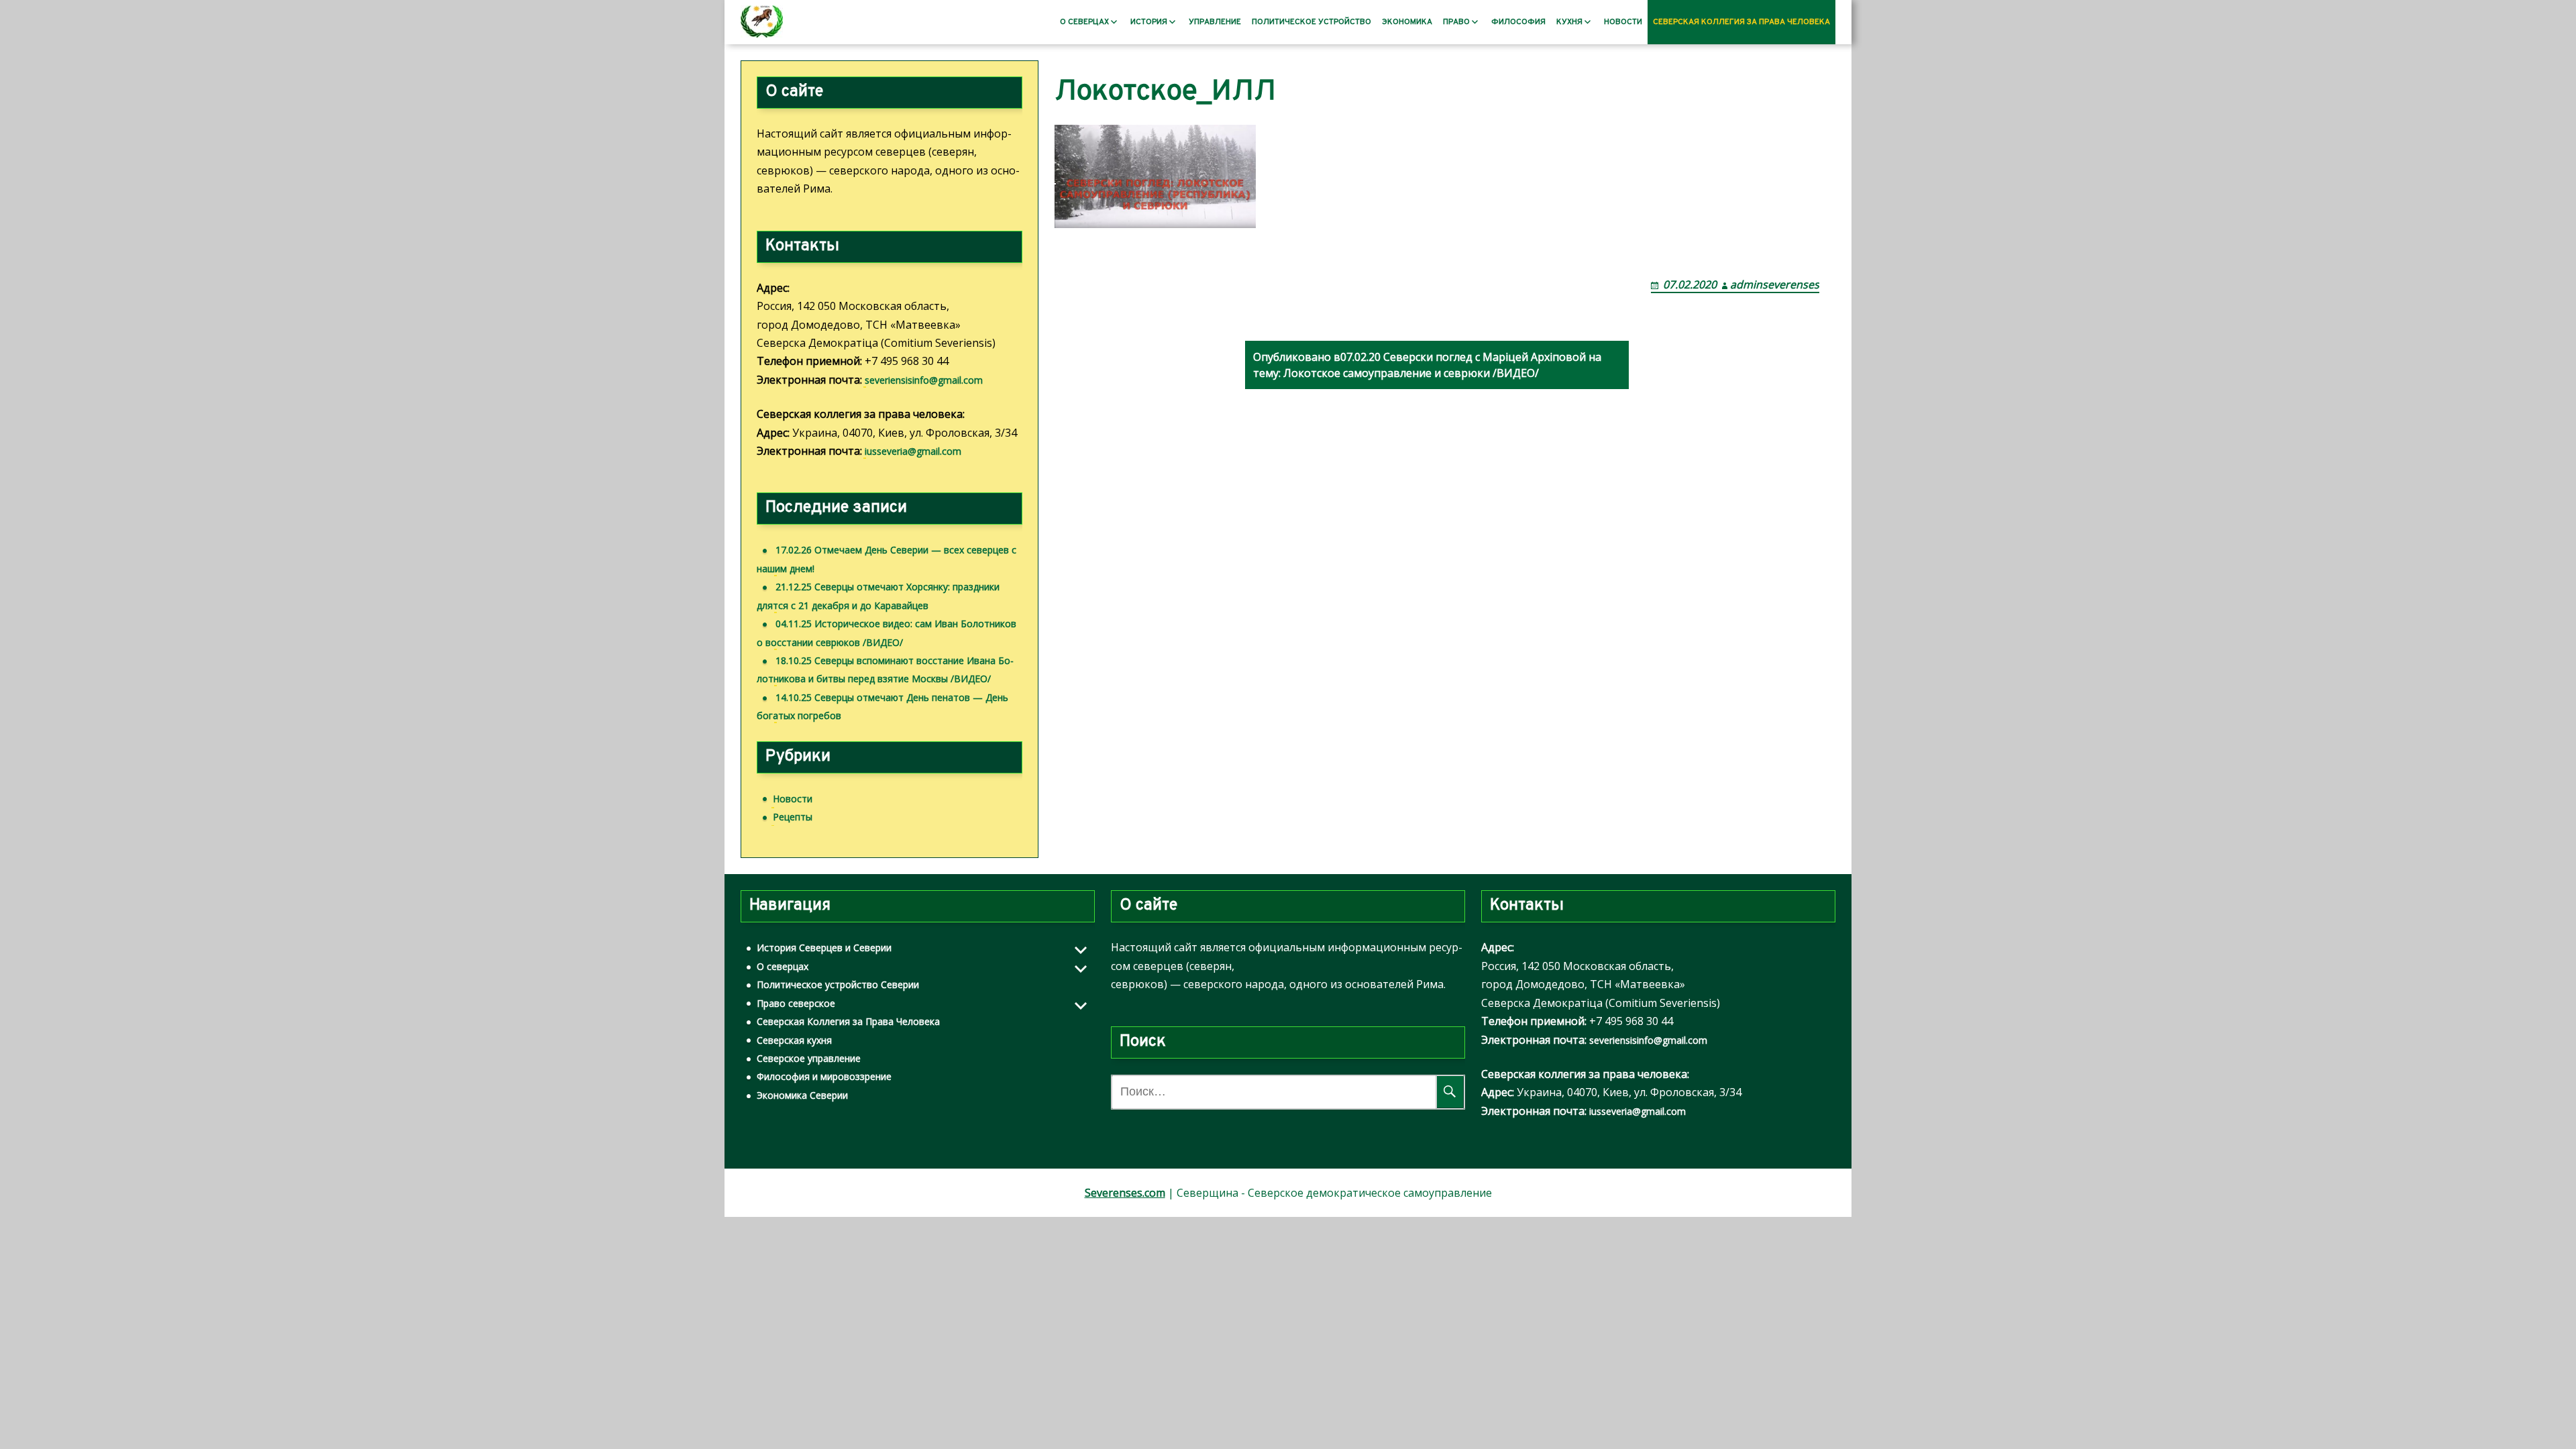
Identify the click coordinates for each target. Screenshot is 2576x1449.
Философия (1518, 22)
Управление (1215, 22)
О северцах (1084, 22)
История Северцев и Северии (824, 948)
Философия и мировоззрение (824, 1076)
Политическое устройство (1311, 22)
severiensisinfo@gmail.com (924, 380)
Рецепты (793, 817)
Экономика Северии (802, 1095)
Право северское (796, 1003)
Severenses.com (1125, 1193)
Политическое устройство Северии (838, 984)
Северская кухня (794, 1040)
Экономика (1407, 22)
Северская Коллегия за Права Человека (1741, 22)
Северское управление (809, 1058)
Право (1456, 22)
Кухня (1569, 22)
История (1149, 22)
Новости (1623, 22)
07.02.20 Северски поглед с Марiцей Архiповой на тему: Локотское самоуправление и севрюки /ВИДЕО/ (1427, 365)
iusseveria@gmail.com (913, 451)
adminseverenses (1775, 284)
